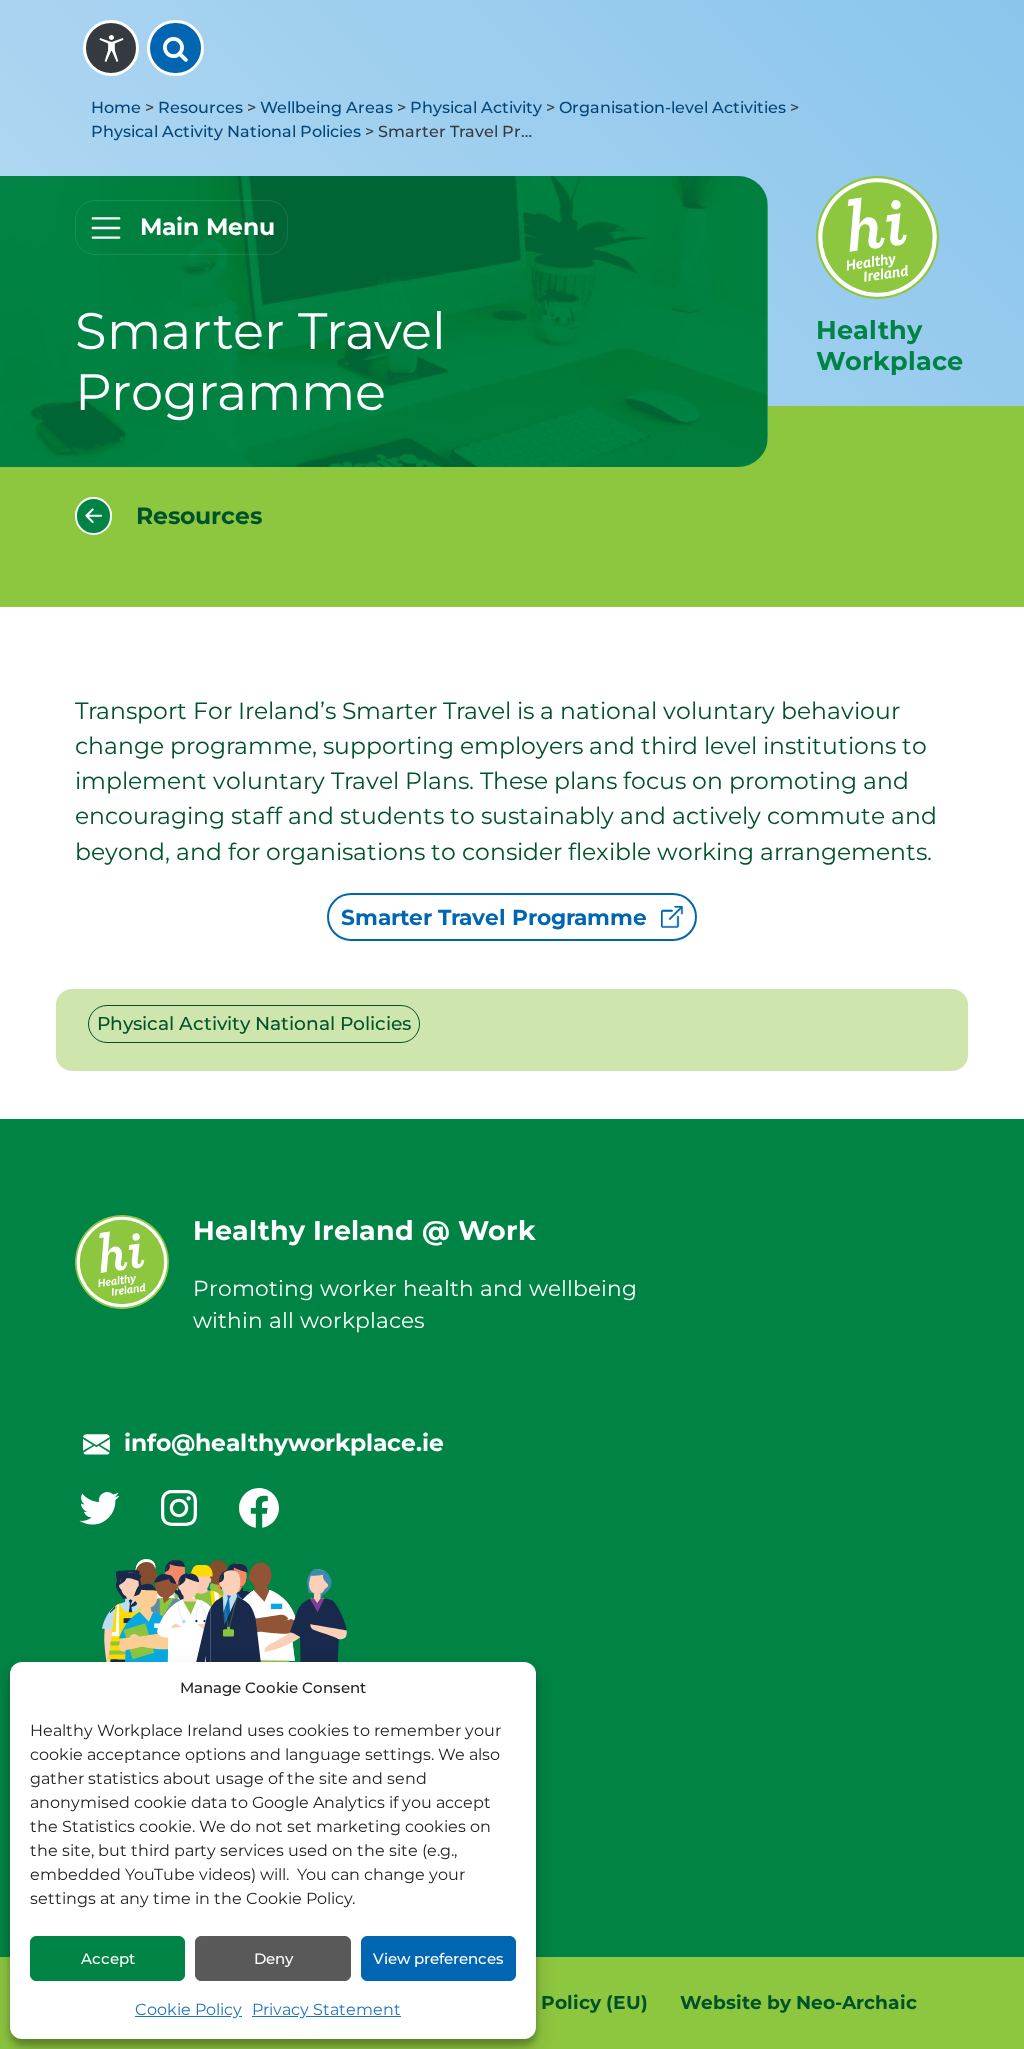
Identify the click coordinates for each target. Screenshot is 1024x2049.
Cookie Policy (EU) (558, 2002)
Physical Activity (476, 107)
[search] (175, 48)
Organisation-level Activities (672, 107)
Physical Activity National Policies (226, 131)
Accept (108, 1958)
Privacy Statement (326, 2009)
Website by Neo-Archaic (798, 2002)
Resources (200, 107)
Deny (273, 1958)
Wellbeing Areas (326, 107)
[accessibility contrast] (111, 48)
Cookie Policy (188, 2009)
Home (116, 107)
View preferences (438, 1958)
